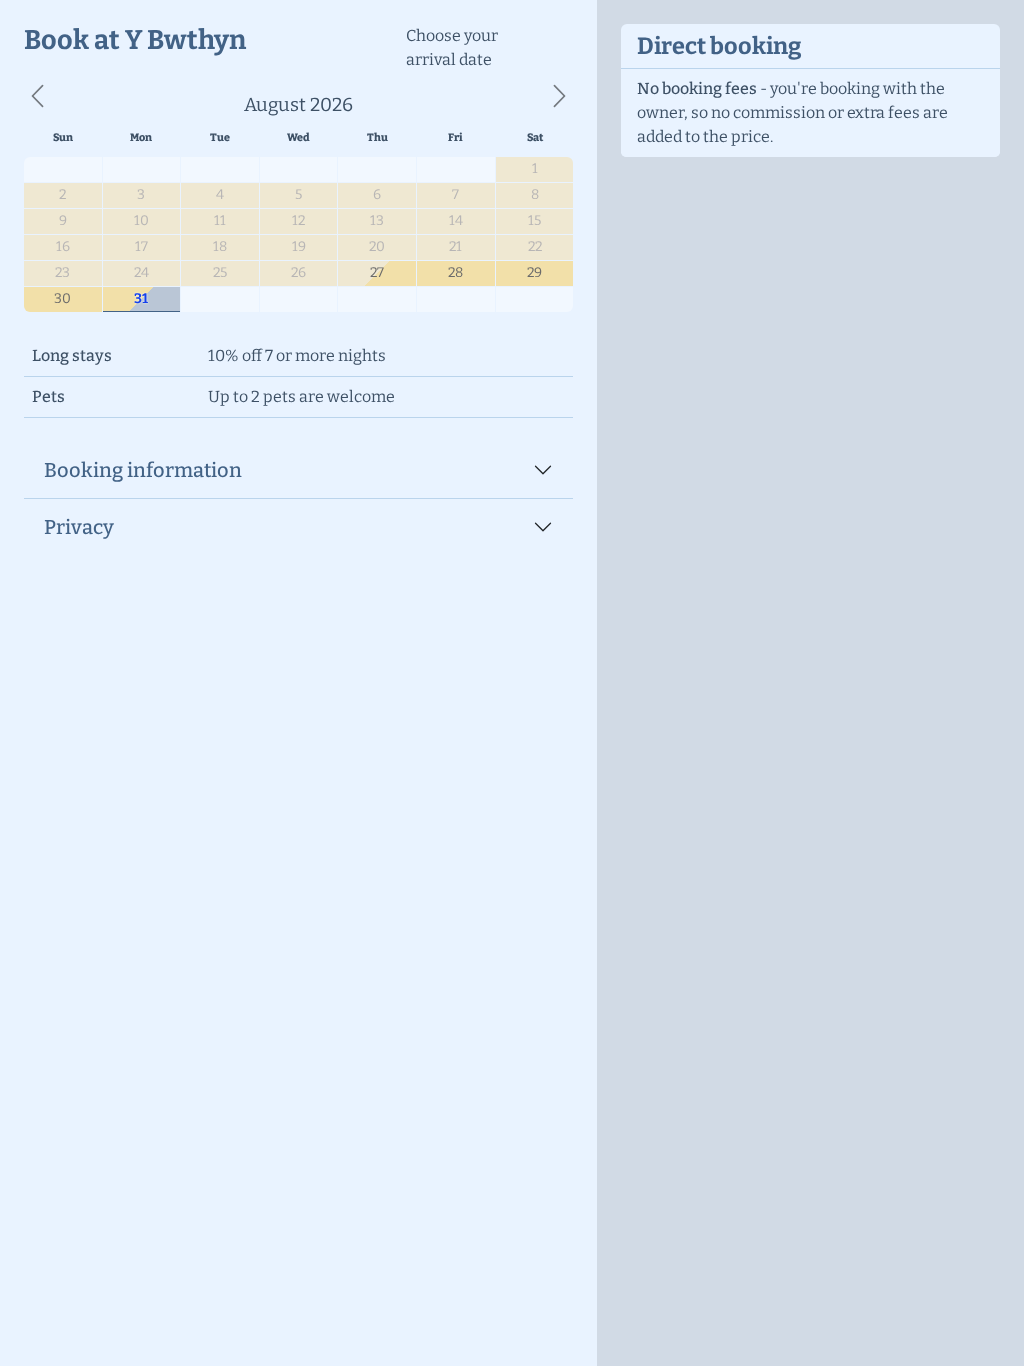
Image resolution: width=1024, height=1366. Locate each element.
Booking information (143, 470)
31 (141, 298)
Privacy (79, 527)
